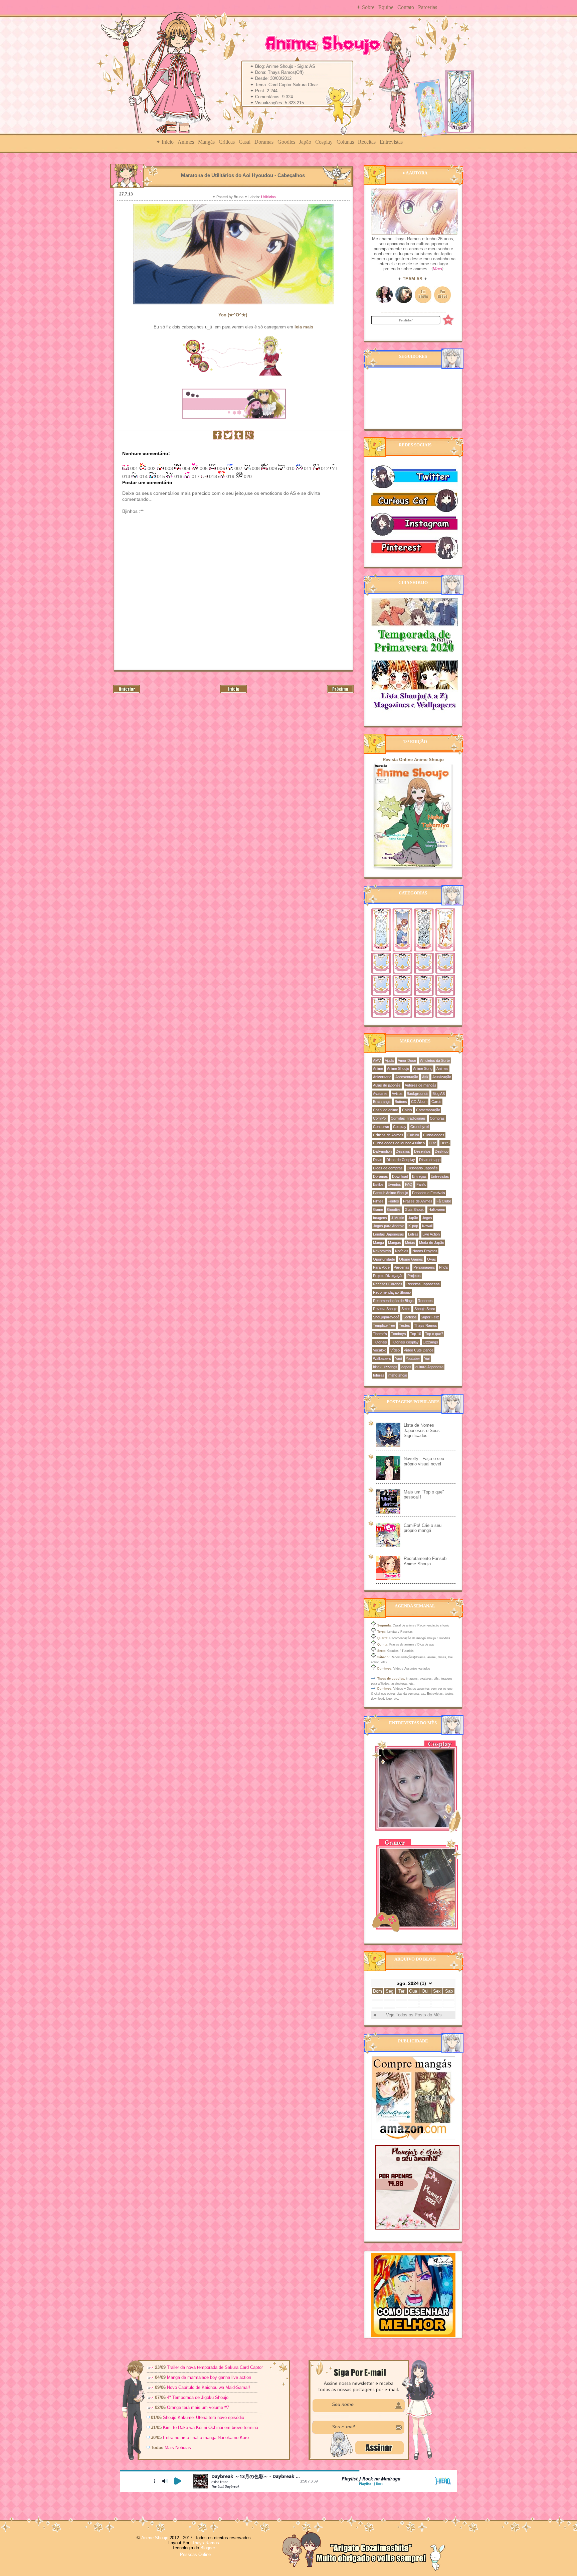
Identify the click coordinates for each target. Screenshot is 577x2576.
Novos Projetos (425, 1251)
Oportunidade (384, 1259)
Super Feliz (430, 1317)
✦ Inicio (165, 142)
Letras (413, 1234)
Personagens (424, 1267)
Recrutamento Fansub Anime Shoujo (425, 1561)
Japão (305, 142)
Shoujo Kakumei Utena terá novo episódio (204, 2417)
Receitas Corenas (388, 1284)
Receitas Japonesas (423, 1284)
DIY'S (445, 1143)
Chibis (407, 1110)
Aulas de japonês (387, 1085)
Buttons (401, 1102)
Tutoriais (380, 1342)
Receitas (367, 142)
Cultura (413, 1135)
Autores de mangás (421, 1085)
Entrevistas (391, 142)
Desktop (442, 1151)
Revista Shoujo (385, 1309)
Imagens (380, 1218)
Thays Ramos (426, 1325)
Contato (406, 7)
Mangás (206, 142)
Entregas (419, 1176)
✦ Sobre (365, 7)
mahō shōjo (398, 1375)
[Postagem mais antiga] (340, 692)
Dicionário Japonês (422, 1168)
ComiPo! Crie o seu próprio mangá (423, 1528)
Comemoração (428, 1110)
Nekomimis (382, 1251)
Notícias (402, 1251)
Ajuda (389, 1060)
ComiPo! (380, 1118)
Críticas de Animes (388, 1135)
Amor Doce (407, 1060)
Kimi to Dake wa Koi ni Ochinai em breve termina (211, 2427)
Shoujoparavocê (386, 1317)
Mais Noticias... (180, 2448)
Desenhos (422, 1151)
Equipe (386, 7)
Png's (444, 1267)
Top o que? (434, 1334)
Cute (433, 1143)
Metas (410, 1243)
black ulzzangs (385, 1367)
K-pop (413, 1226)
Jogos (427, 1218)
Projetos (414, 1276)
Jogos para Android (389, 1226)
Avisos (397, 1094)
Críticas (227, 142)
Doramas (264, 142)
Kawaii (427, 1226)
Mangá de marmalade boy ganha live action (209, 2377)
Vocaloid (380, 1350)
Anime (378, 1068)
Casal (245, 142)
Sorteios (410, 1317)
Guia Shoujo (415, 1209)
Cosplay (324, 142)
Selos (406, 1309)
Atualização (442, 1077)
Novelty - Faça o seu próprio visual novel (424, 1461)
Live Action (431, 1234)
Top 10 (416, 1334)
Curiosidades (434, 1135)
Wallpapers (382, 1358)
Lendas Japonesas (389, 1234)
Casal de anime (386, 1110)
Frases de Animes (418, 1201)
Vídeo (395, 1350)
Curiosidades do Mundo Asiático (399, 1143)
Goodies (286, 142)
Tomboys (399, 1334)
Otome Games (411, 1259)
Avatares (380, 1094)
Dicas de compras (388, 1168)
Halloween (437, 1209)
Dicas (378, 1160)
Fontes (393, 1201)
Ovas (432, 1259)
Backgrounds (418, 1094)
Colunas (345, 142)
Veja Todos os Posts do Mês (414, 2015)
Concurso (381, 1127)
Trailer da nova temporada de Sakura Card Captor (215, 2367)
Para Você (381, 1267)
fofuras (379, 1375)
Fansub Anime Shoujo (391, 1193)
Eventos (394, 1184)
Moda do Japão (432, 1243)
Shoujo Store (425, 1309)
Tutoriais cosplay (405, 1342)
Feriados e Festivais (429, 1193)
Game (378, 1209)
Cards (436, 1102)
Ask (425, 1077)
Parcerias (428, 7)
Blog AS (439, 1094)
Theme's (380, 1334)
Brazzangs (382, 1102)
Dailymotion (382, 1151)
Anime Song (423, 1068)
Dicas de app (430, 1160)
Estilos (378, 1184)
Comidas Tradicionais (408, 1118)
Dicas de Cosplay (401, 1160)
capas (406, 1367)
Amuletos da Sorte (435, 1060)
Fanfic (421, 1184)
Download (400, 1176)
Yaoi (398, 1358)
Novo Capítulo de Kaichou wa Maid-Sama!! (209, 2387)
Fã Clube (444, 1201)
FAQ (409, 1184)
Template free (384, 1325)
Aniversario (382, 1077)
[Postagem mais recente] (127, 692)
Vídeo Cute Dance (419, 1350)
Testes (405, 1325)
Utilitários (268, 197)
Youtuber (413, 1358)
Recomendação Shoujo (392, 1292)
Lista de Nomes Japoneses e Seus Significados (422, 1430)
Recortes (425, 1301)
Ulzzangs (430, 1342)
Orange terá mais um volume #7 (198, 2407)
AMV (377, 1060)
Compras (437, 1118)
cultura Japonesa (429, 1367)
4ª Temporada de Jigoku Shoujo (198, 2397)
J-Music (398, 1218)
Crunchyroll (420, 1127)
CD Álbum (419, 1102)
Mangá (378, 1243)
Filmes (378, 1201)
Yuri (427, 1358)
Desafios (403, 1151)
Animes (186, 142)
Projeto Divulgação (388, 1276)
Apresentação (407, 1077)
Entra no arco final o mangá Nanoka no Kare (206, 2438)
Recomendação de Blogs (393, 1301)
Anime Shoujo (398, 1068)
